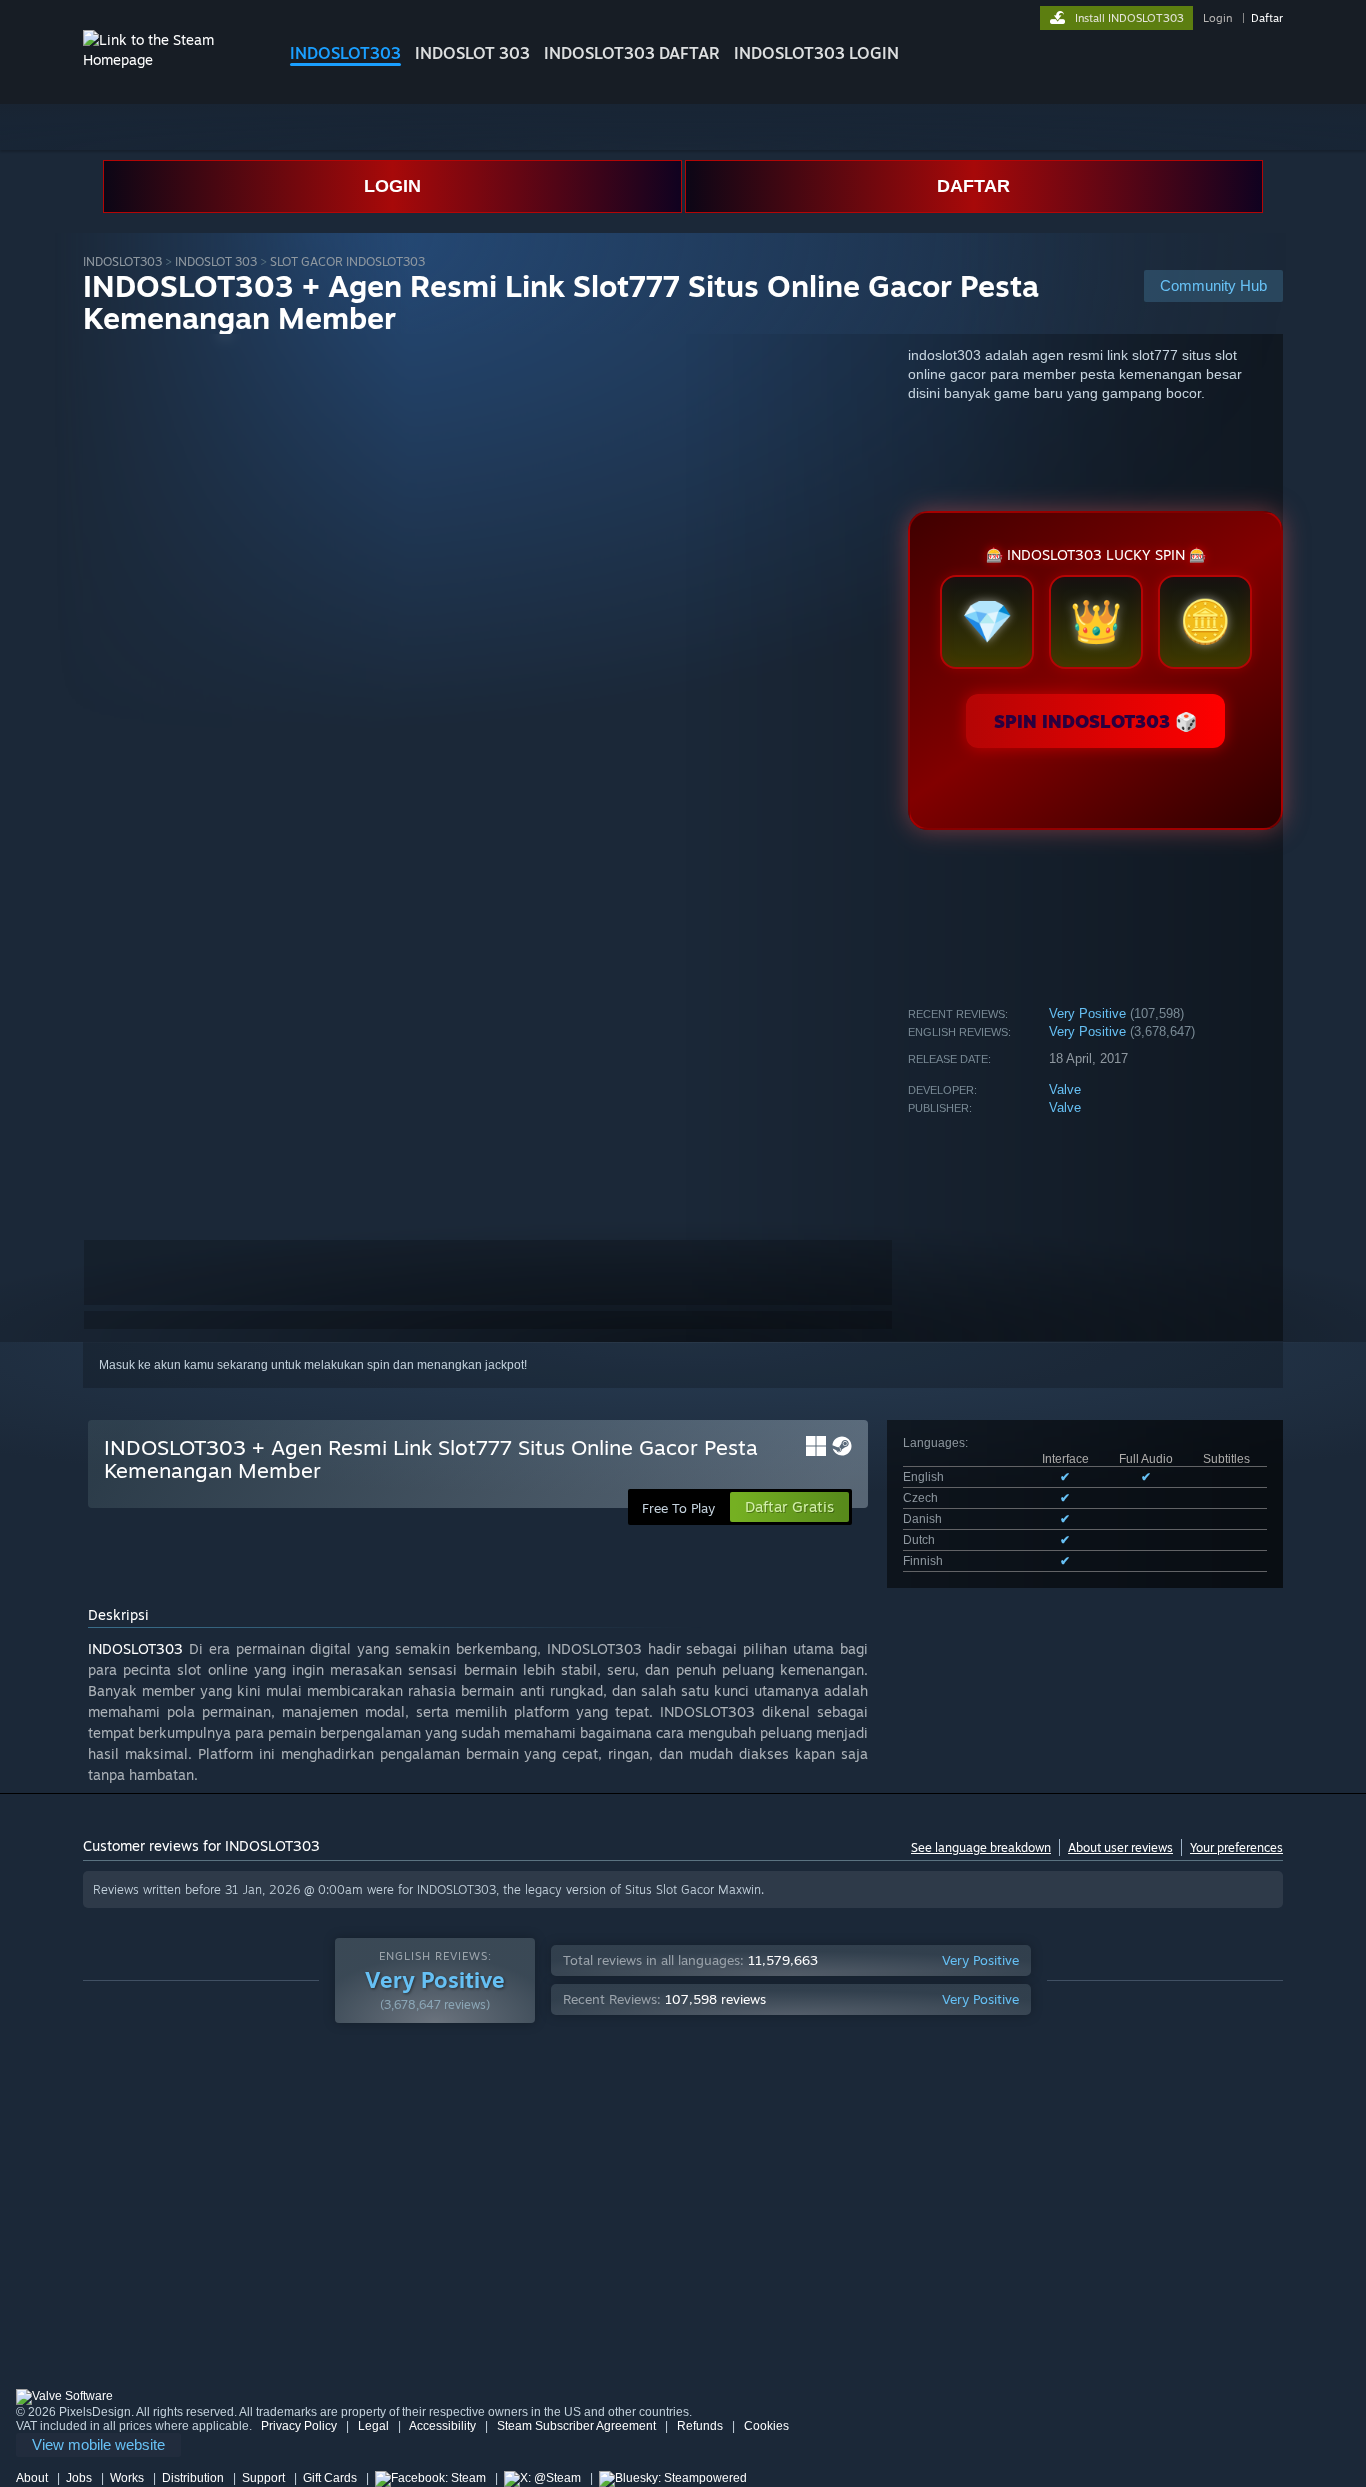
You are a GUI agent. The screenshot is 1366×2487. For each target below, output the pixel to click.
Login (1217, 18)
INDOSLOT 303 (472, 53)
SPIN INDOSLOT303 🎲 (1095, 721)
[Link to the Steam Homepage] (171, 59)
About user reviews (1120, 1847)
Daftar (1267, 18)
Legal (373, 2426)
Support (263, 2478)
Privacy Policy (299, 2426)
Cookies (766, 2426)
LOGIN (392, 186)
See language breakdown (981, 1847)
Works (127, 2478)
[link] (98, 2445)
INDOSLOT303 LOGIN (816, 53)
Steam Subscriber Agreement (576, 2426)
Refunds (700, 2426)
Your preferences (1236, 1847)
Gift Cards (330, 2478)
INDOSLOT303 (345, 53)
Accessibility (442, 2426)
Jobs (79, 2478)
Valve (1065, 1089)
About (32, 2478)
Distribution (193, 2478)
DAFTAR (973, 186)
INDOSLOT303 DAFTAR (632, 53)
